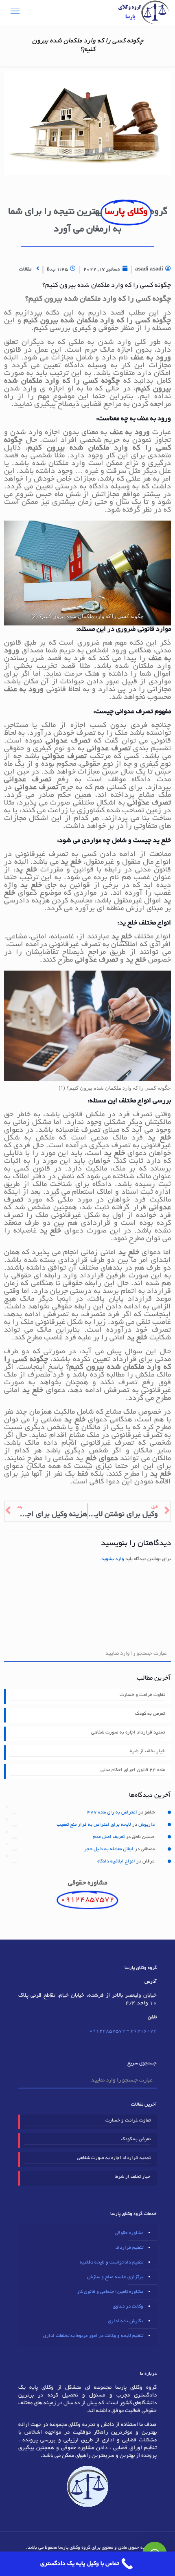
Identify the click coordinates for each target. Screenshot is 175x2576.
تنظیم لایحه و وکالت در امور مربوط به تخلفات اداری (93, 2336)
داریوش (147, 1825)
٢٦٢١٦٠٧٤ (144, 2031)
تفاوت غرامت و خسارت (142, 1695)
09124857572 (107, 2031)
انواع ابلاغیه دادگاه (116, 1861)
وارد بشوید (113, 1559)
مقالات (25, 269)
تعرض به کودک (150, 1714)
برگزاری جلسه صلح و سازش (115, 2277)
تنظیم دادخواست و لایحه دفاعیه (112, 2262)
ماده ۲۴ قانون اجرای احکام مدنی (133, 1770)
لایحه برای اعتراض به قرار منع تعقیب (94, 1825)
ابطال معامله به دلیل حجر (109, 1849)
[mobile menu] (15, 12)
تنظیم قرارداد (129, 2248)
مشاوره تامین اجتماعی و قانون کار (110, 2292)
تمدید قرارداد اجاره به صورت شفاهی (128, 1732)
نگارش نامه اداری (126, 2321)
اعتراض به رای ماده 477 (112, 1812)
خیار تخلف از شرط (147, 1751)
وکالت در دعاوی (128, 2307)
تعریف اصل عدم (109, 1837)
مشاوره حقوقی (129, 2233)
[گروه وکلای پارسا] (143, 12)
